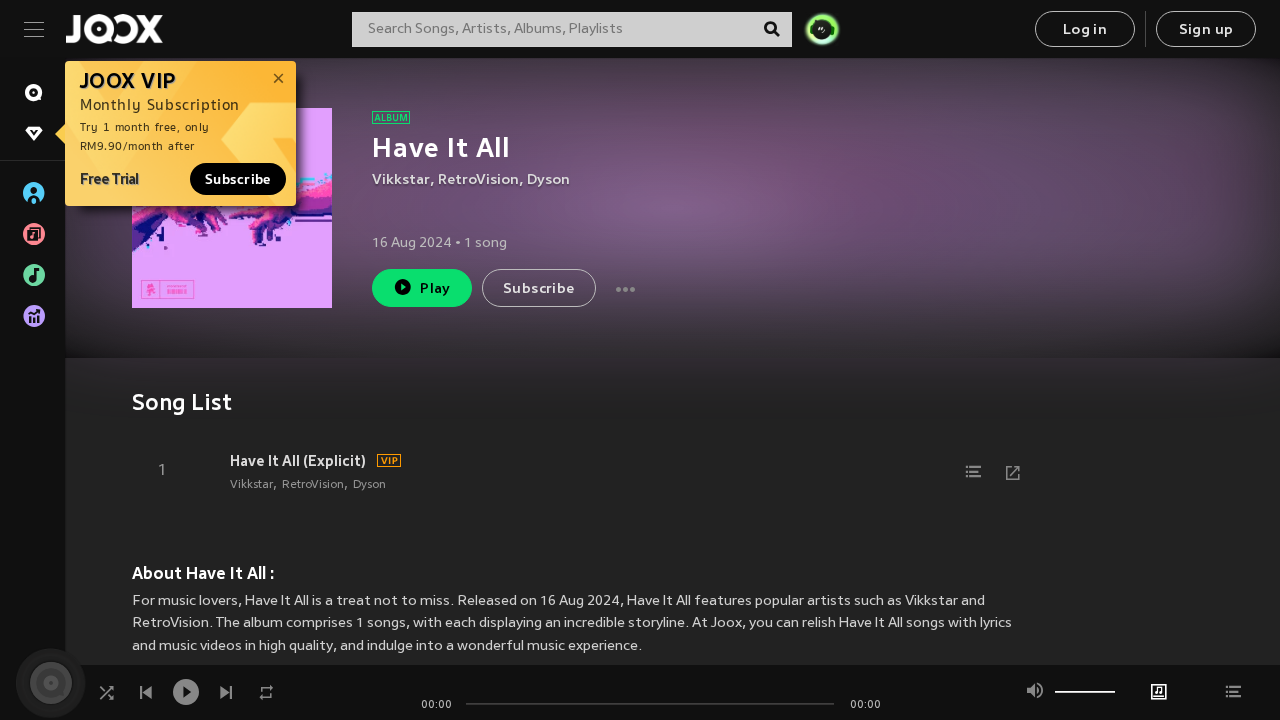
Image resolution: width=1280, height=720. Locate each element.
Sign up (1206, 30)
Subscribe (238, 179)
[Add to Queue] (973, 472)
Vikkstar (401, 180)
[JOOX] (114, 29)
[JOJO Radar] (822, 29)
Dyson (548, 180)
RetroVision (478, 180)
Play (435, 289)
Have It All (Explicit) (298, 461)
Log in (1085, 30)
